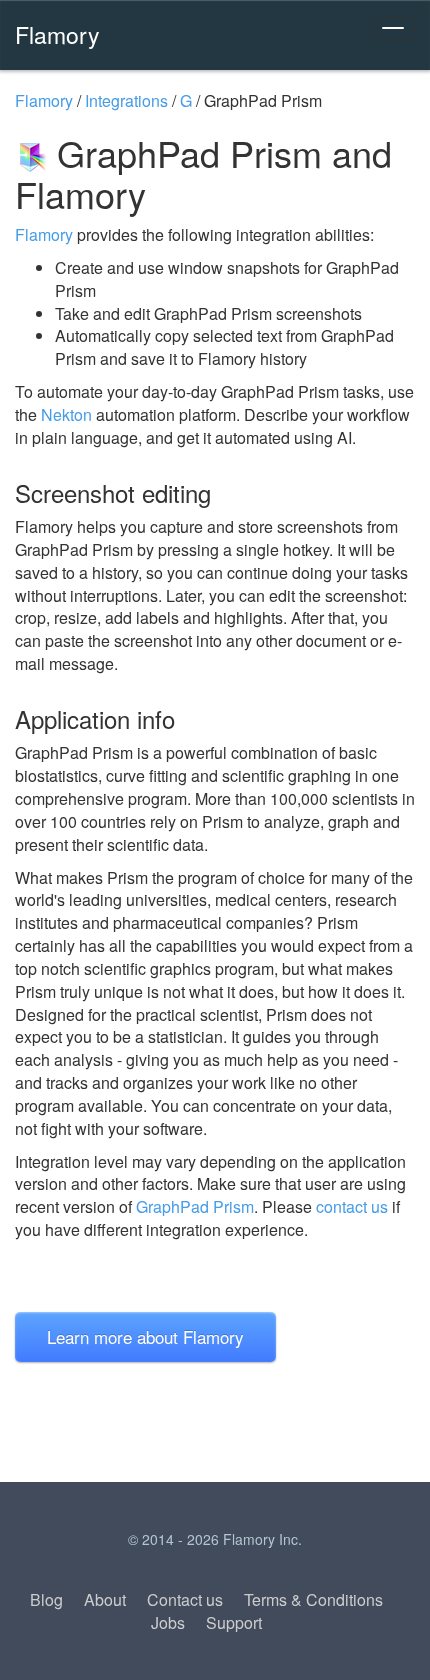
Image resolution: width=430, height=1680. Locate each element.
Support (234, 1622)
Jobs (168, 1622)
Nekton (66, 414)
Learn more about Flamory (145, 1336)
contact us (352, 1206)
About (105, 1599)
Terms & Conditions (313, 1599)
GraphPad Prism (195, 1206)
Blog (46, 1599)
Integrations (126, 100)
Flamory (57, 34)
